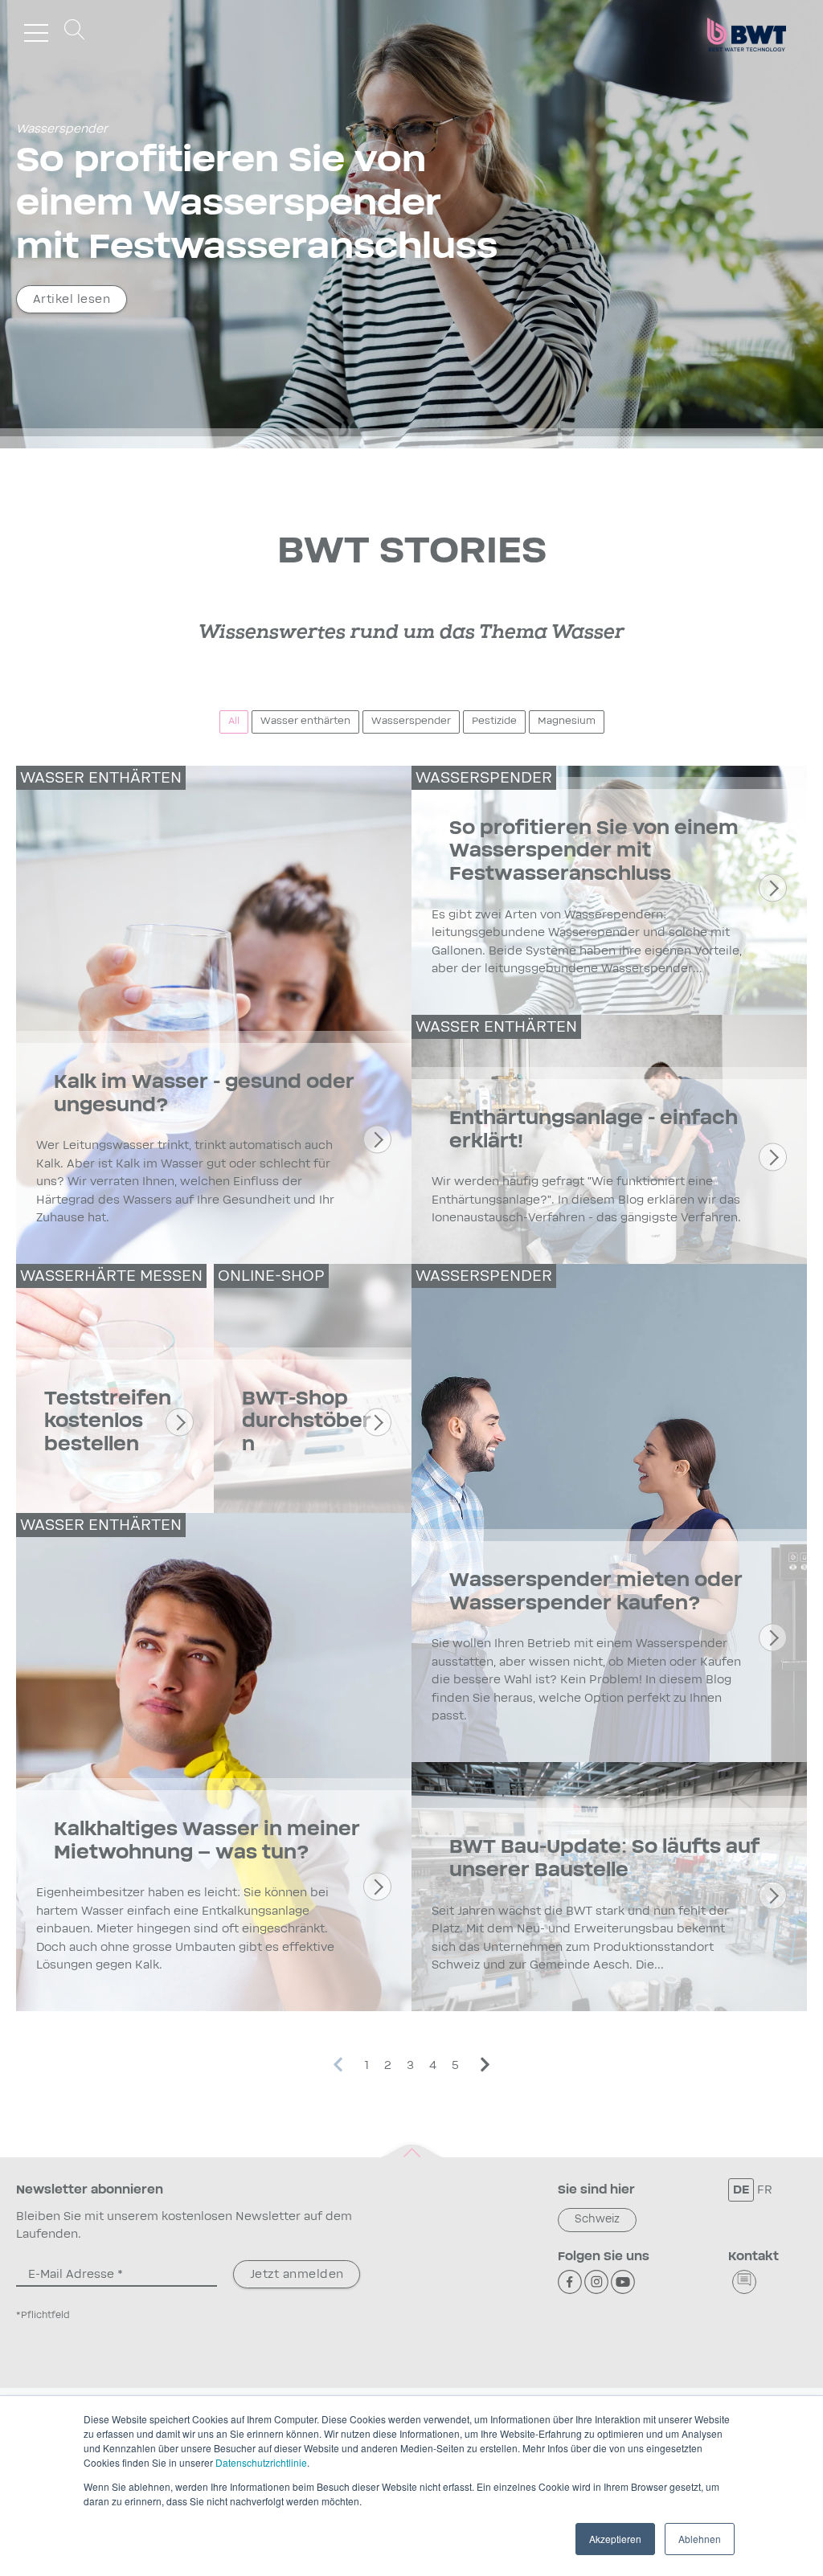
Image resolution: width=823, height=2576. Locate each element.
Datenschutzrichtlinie (261, 2462)
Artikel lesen (72, 299)
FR (765, 2190)
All (234, 721)
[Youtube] (623, 2285)
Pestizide (494, 721)
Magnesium (567, 721)
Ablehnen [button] (700, 2539)
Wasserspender (62, 129)
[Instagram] (596, 2285)
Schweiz (597, 2219)
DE (741, 2190)
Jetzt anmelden (297, 2274)
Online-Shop (271, 1276)
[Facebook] (570, 2285)
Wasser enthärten (305, 721)
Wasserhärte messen (111, 1276)
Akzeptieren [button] (615, 2539)
